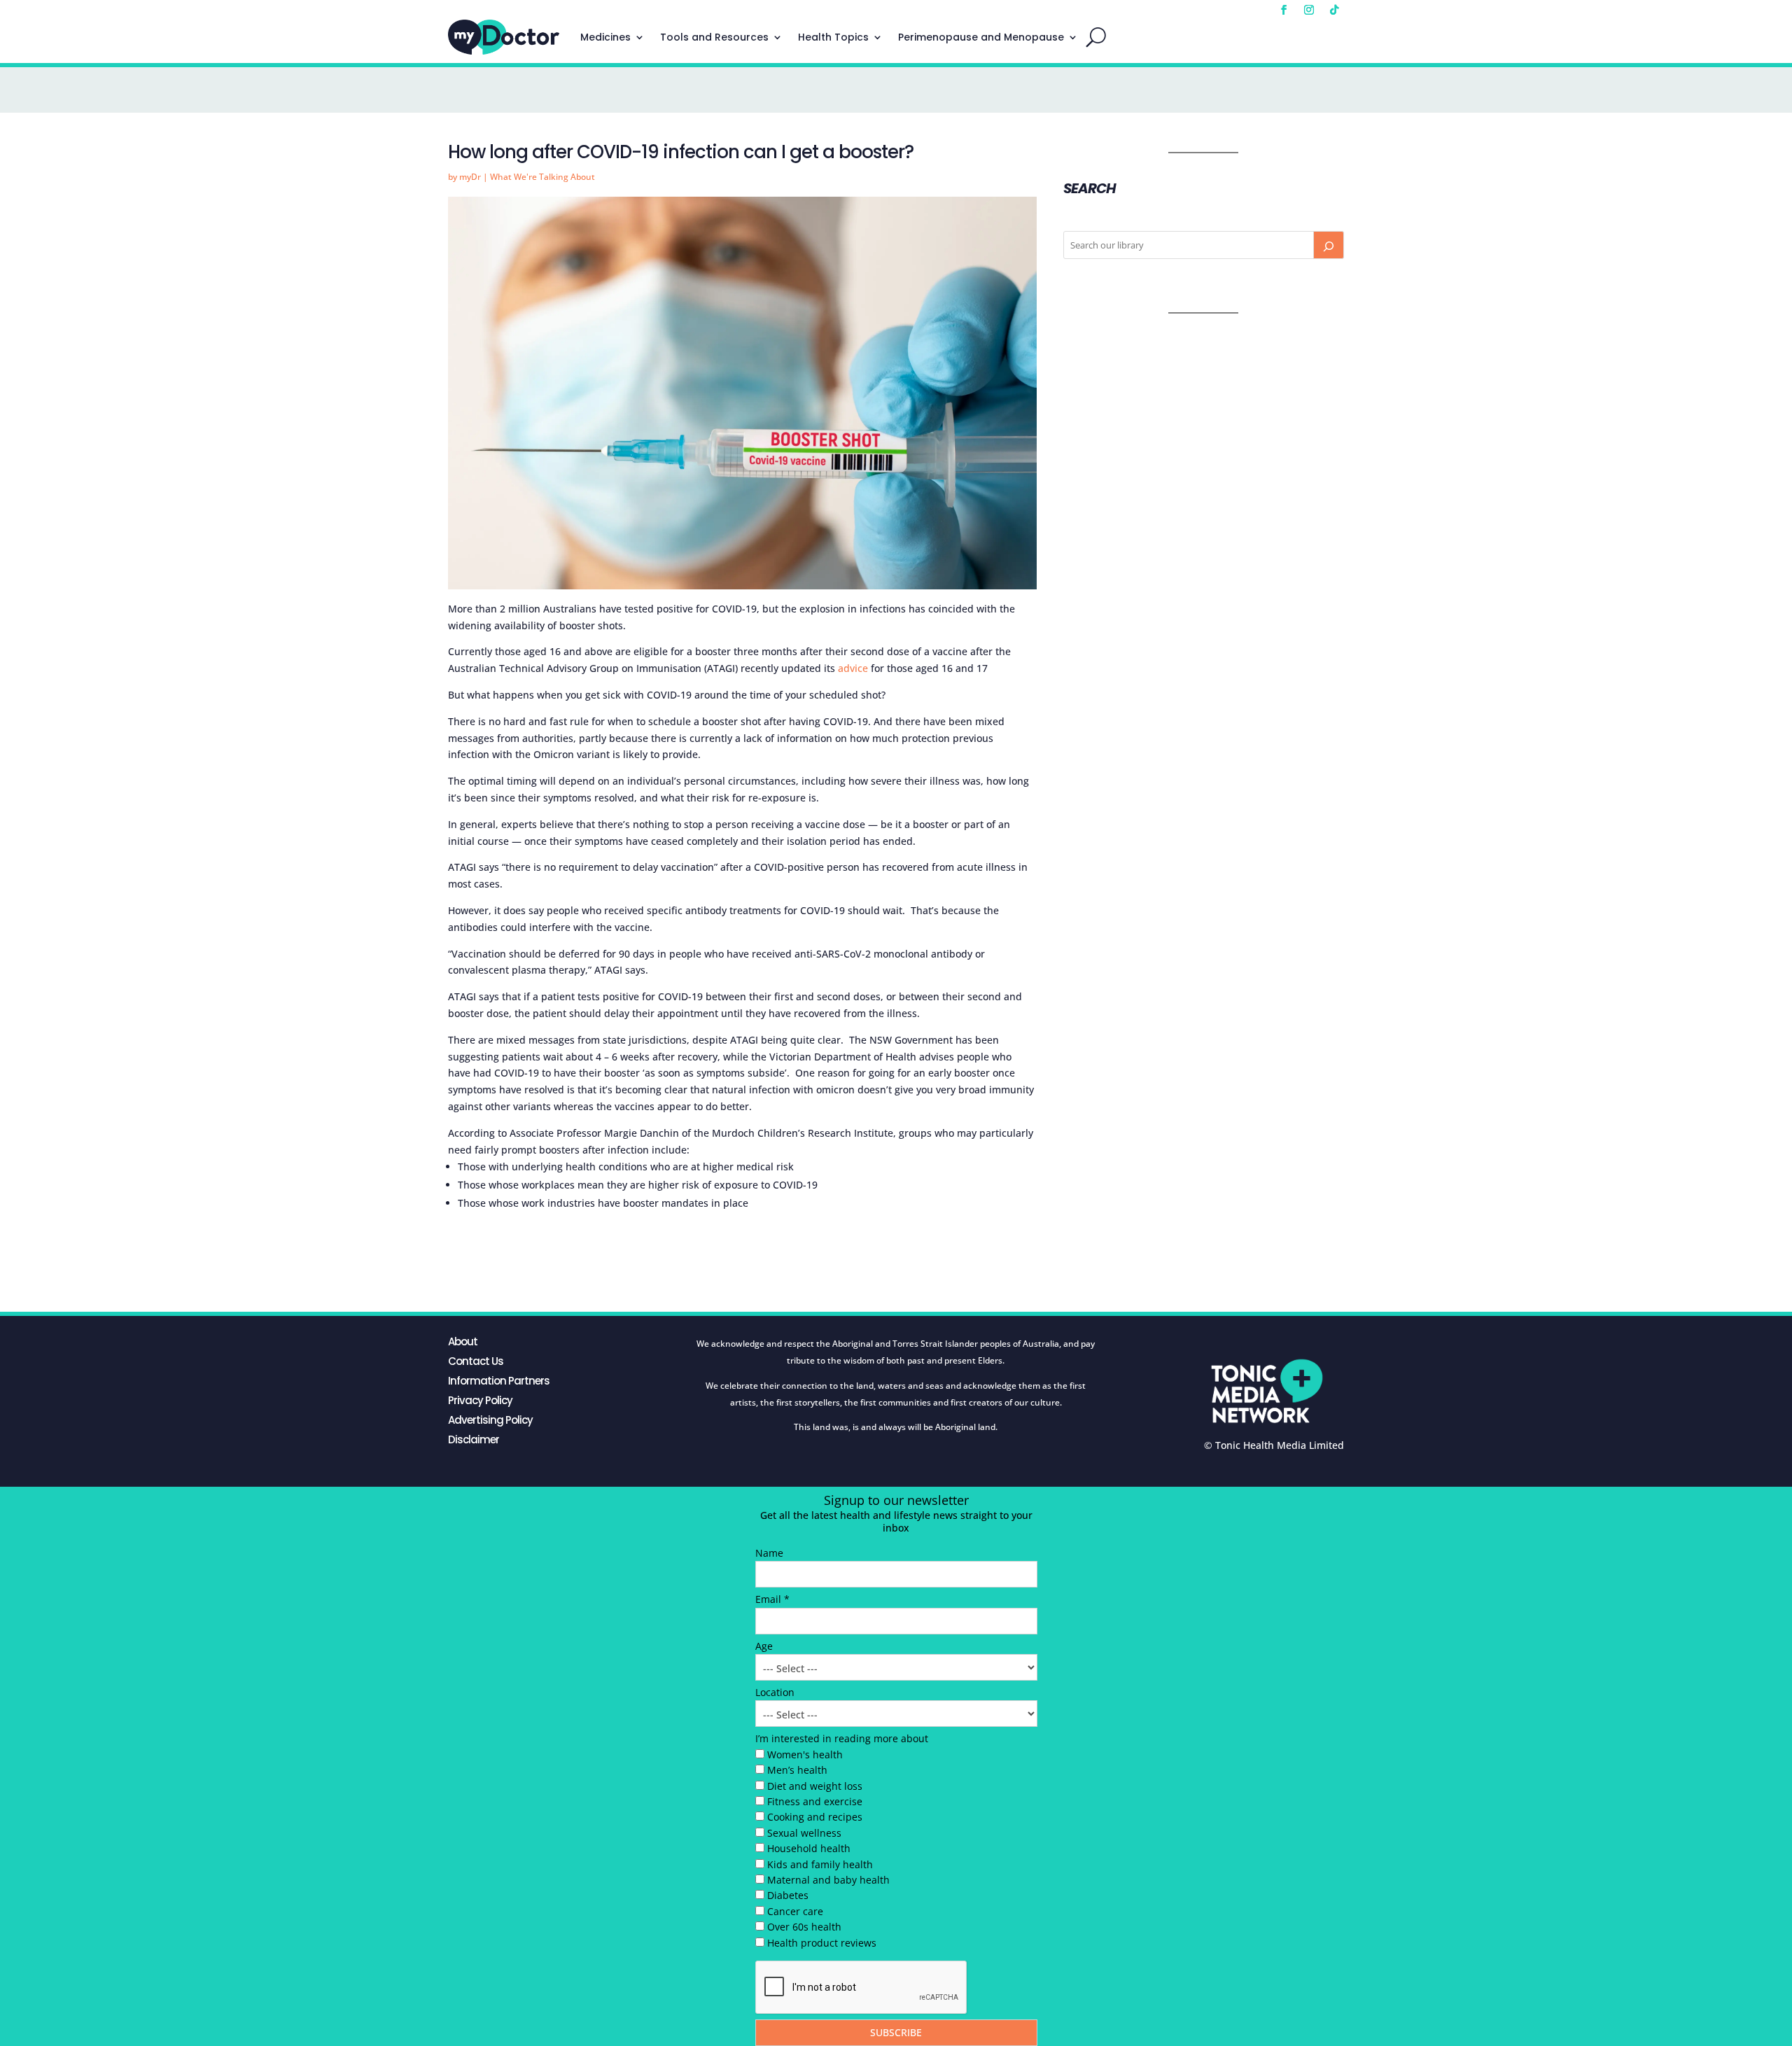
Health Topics (833, 37)
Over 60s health (804, 1927)
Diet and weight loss (815, 1786)
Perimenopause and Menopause (981, 37)
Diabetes (788, 1895)
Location (775, 1692)
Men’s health (797, 1770)
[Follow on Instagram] (1309, 10)
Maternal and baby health (828, 1880)
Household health (809, 1848)
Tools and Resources (714, 37)
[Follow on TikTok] (1334, 10)
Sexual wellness (804, 1833)
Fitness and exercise (815, 1801)
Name (769, 1553)
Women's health (805, 1754)
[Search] (1329, 245)
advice (853, 668)
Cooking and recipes (815, 1817)
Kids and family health (820, 1864)
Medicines (605, 37)
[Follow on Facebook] (1284, 10)
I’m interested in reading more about (842, 1738)
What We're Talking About (542, 177)
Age (764, 1646)
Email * (772, 1599)
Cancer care (795, 1911)
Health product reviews (822, 1943)
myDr (470, 177)
